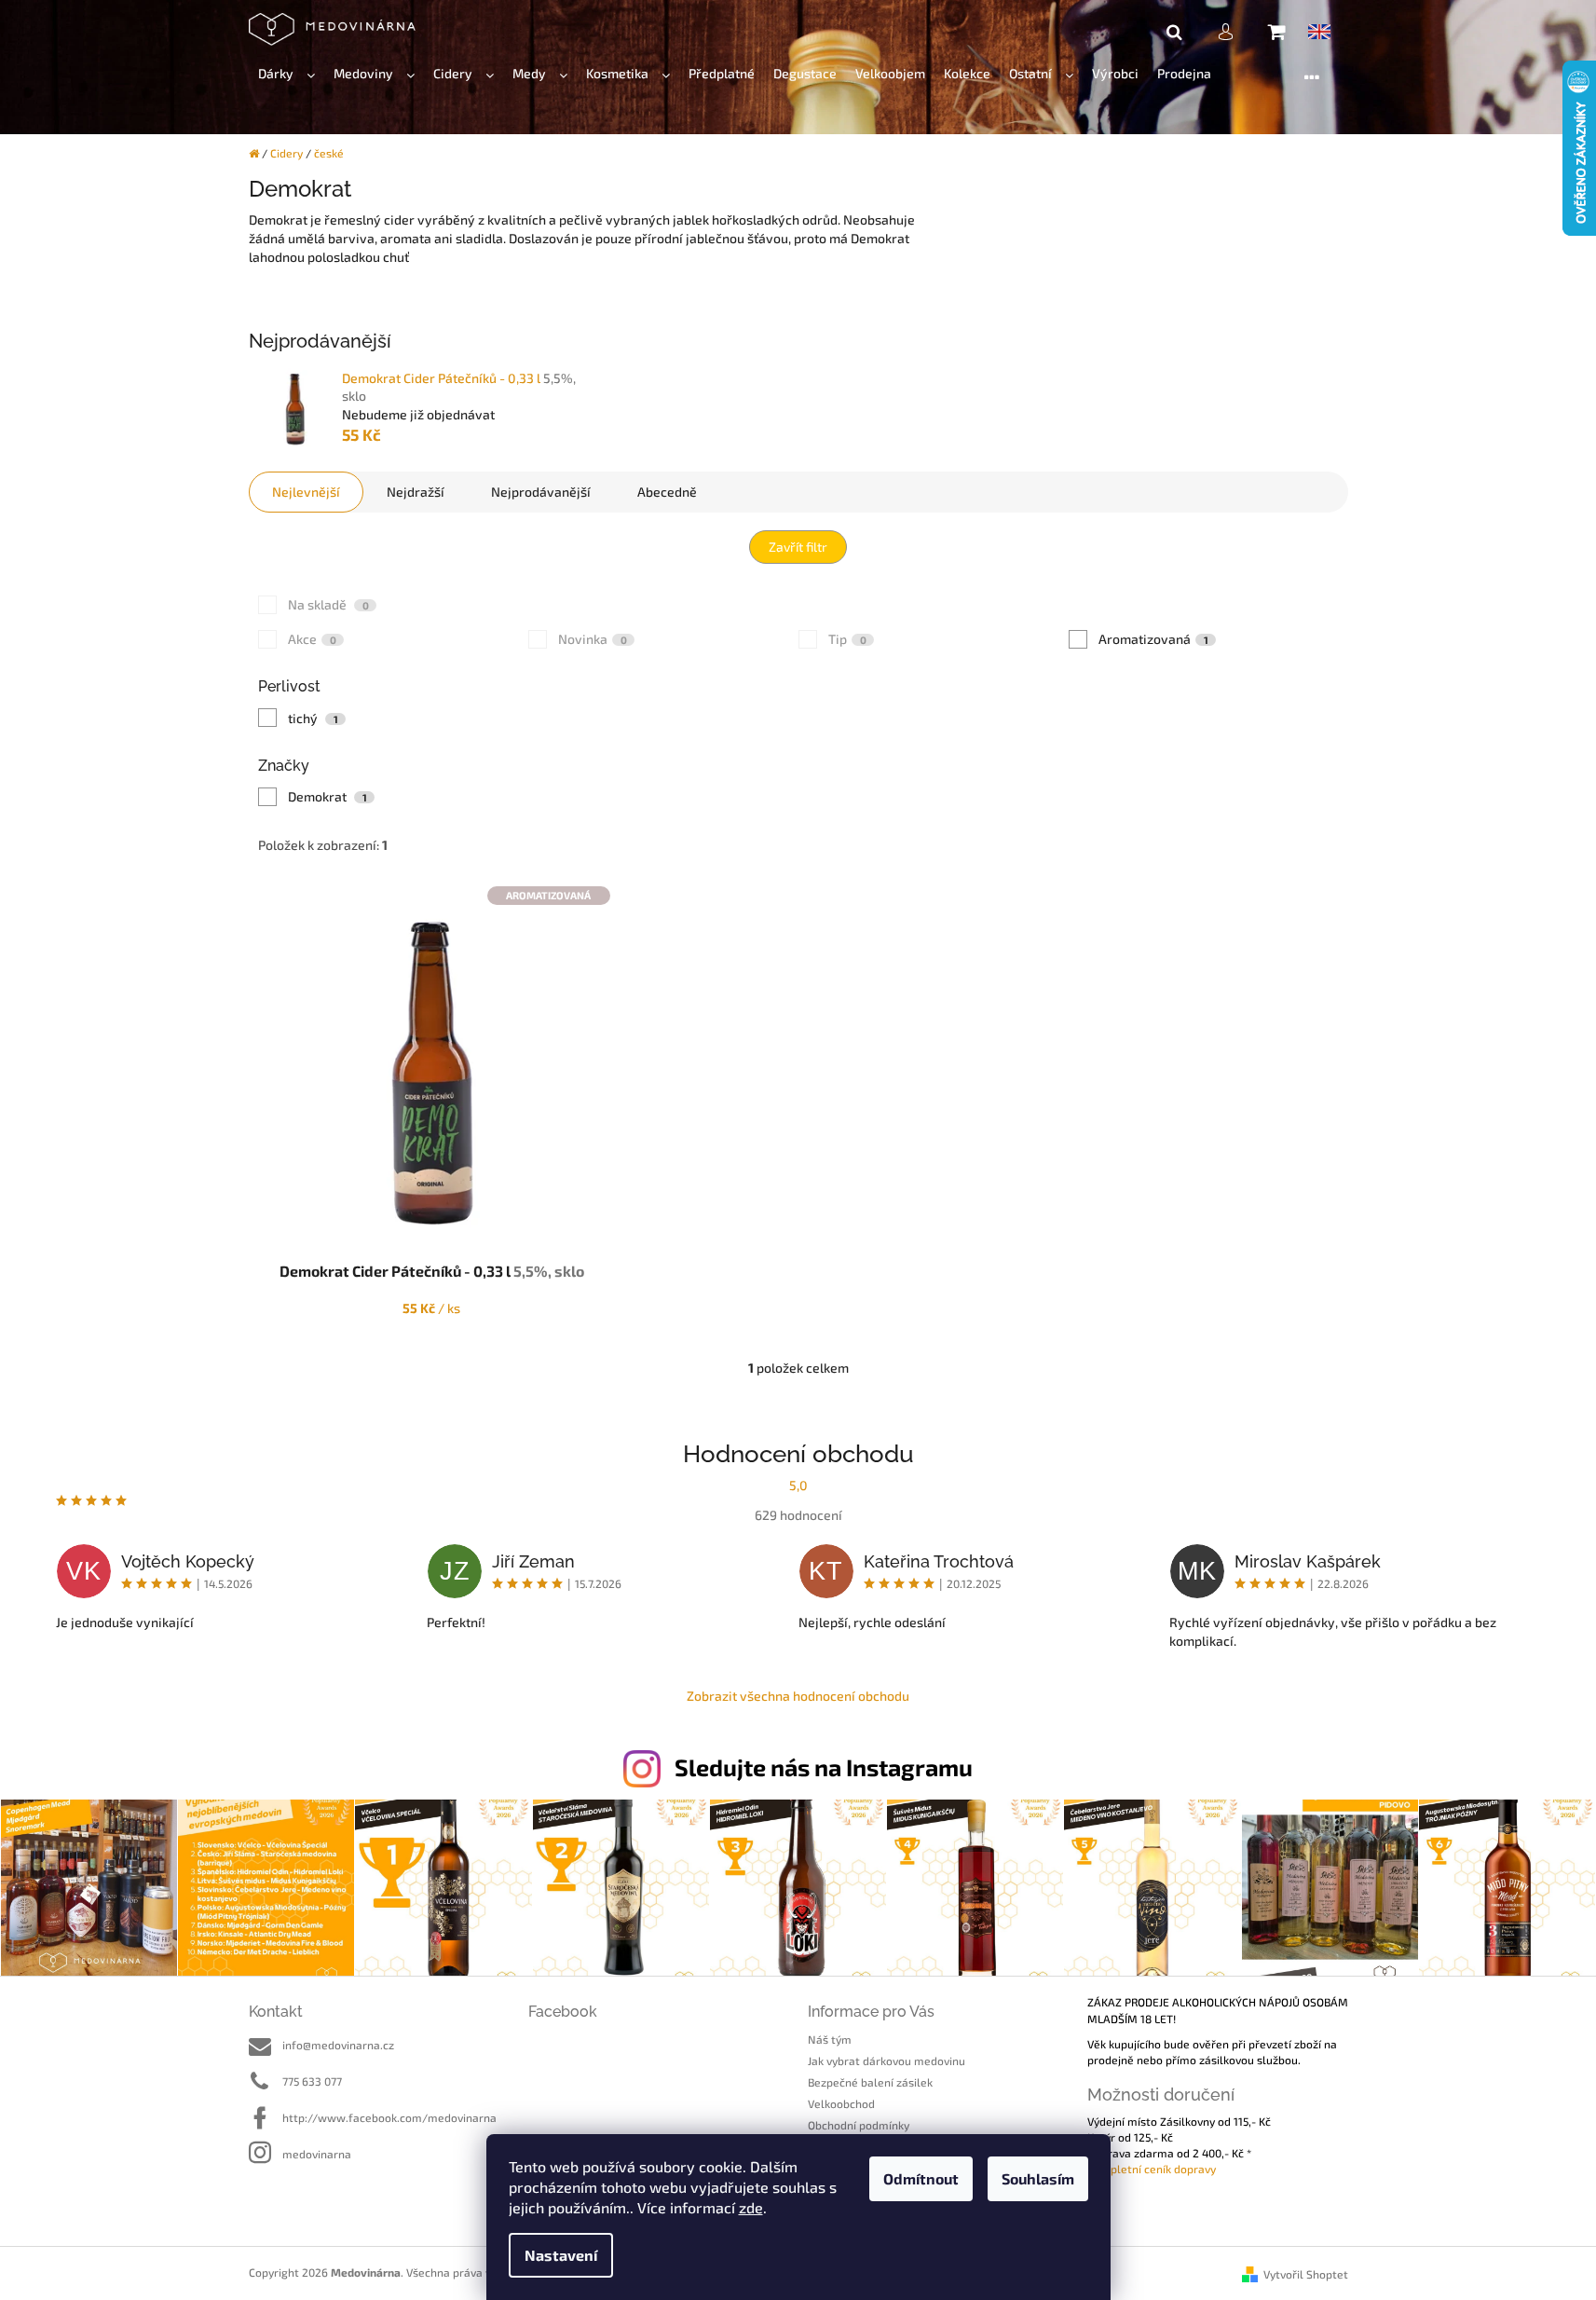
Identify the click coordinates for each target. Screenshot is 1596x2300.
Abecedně (667, 492)
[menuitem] (286, 74)
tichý (313, 718)
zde (751, 2207)
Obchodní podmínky (859, 2125)
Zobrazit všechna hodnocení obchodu (798, 1696)
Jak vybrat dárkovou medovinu (887, 2060)
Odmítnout (921, 2178)
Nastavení (561, 2255)
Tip (847, 639)
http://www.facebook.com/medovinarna (389, 2117)
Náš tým (830, 2039)
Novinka (593, 639)
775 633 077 (312, 2081)
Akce (312, 639)
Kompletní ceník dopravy (1152, 2169)
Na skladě (328, 604)
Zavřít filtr (798, 547)
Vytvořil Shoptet (1306, 2274)
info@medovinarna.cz (338, 2045)
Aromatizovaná (1153, 639)
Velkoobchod (841, 2103)
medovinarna (317, 2154)
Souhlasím (1038, 2178)
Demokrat (327, 796)
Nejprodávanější (541, 492)
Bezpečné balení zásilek (870, 2082)
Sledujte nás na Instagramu (824, 1767)
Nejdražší (416, 492)
